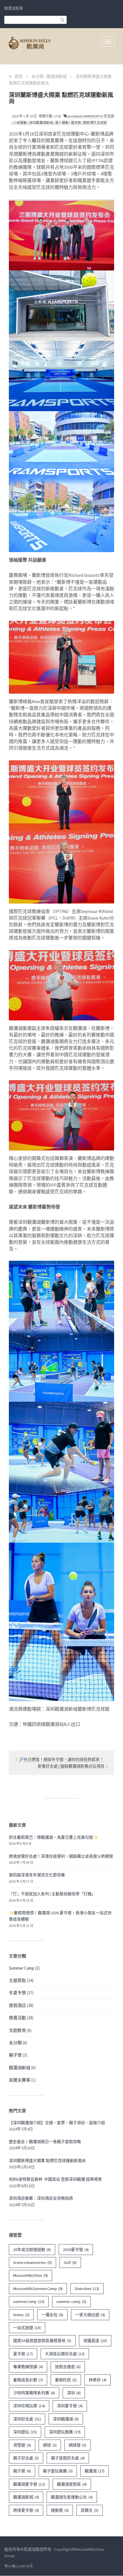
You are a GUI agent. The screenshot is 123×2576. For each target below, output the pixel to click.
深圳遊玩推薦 (65, 2432)
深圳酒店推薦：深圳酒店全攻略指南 (41, 2198)
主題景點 (17, 1980)
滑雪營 (22, 2445)
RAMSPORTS (93, 116)
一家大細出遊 (90, 2315)
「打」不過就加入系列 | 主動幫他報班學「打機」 (52, 1894)
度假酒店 (17, 2005)
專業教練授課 (28, 2367)
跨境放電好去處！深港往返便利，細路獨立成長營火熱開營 (61, 1856)
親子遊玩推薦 (58, 2471)
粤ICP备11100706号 (19, 2566)
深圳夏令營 (70, 2406)
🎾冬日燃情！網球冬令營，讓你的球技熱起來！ (61, 1759)
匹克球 (109, 116)
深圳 (74, 2393)
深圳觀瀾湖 (66, 2419)
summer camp (71, 2302)
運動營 (60, 2510)
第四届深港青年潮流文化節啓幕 (37, 1875)
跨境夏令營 (26, 2510)
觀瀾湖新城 (57, 76)
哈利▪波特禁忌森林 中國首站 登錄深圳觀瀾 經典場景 (55, 2179)
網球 (50, 2445)
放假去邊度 (68, 2367)
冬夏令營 (17, 1993)
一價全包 (52, 2315)
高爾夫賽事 (20, 2080)
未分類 (37, 76)
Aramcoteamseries (32, 2262)
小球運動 (20, 123)
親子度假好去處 (68, 2458)
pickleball (75, 116)
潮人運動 (62, 123)
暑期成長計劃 (28, 2380)
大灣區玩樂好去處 (65, 2354)
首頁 (19, 76)
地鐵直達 (95, 2341)
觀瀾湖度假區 (72, 2484)
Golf (70, 2262)
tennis (21, 2315)
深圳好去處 (27, 2419)
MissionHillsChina (30, 2275)
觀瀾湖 (95, 2471)
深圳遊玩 (25, 2432)
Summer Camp (22, 1968)
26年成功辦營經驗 (32, 2250)
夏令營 (23, 2354)
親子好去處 (26, 2458)
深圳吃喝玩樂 (29, 2406)
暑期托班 (66, 2380)
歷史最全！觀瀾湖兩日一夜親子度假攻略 (45, 2142)
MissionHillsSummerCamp (38, 2289)
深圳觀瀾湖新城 (41, 123)
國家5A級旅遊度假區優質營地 (42, 2341)
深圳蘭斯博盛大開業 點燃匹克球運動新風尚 (47, 2161)
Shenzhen (87, 2289)
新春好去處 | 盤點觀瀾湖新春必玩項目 (72, 1766)
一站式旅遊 (27, 2328)
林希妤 (98, 2380)
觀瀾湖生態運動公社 (72, 2497)
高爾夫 (90, 2510)
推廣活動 (17, 2018)
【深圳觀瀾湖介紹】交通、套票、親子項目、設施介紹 (57, 2123)
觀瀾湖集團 (14, 8)
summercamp (29, 2302)
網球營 (78, 2445)
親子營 (15, 2055)
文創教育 (17, 2030)
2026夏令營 (76, 2250)
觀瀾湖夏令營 (29, 2484)
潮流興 (76, 123)
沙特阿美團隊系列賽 (34, 2393)
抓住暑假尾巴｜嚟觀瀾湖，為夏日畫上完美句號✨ (53, 1837)
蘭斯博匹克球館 (95, 123)
